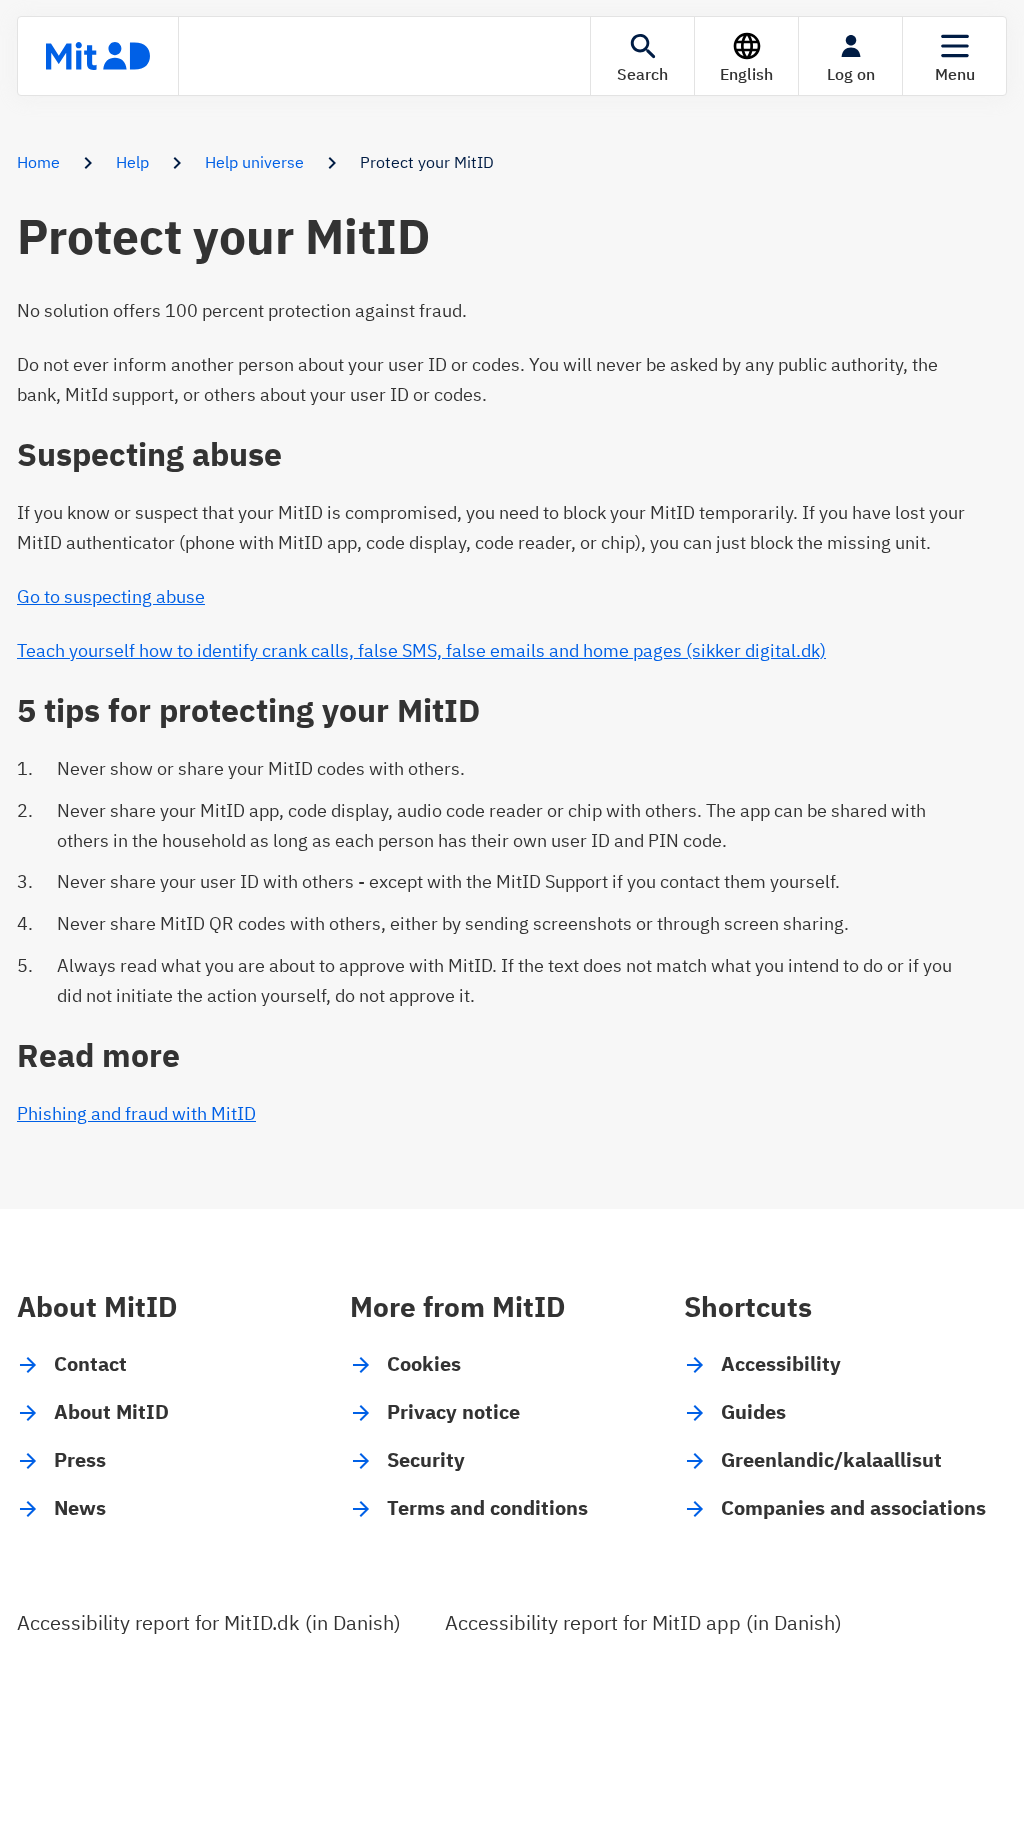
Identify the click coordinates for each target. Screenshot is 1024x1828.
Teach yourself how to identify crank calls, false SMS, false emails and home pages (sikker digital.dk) (421, 650)
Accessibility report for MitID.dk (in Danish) (209, 1622)
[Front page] (98, 56)
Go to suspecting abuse (111, 596)
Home (38, 162)
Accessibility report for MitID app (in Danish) (643, 1622)
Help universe (254, 162)
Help (132, 162)
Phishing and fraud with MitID (136, 1113)
